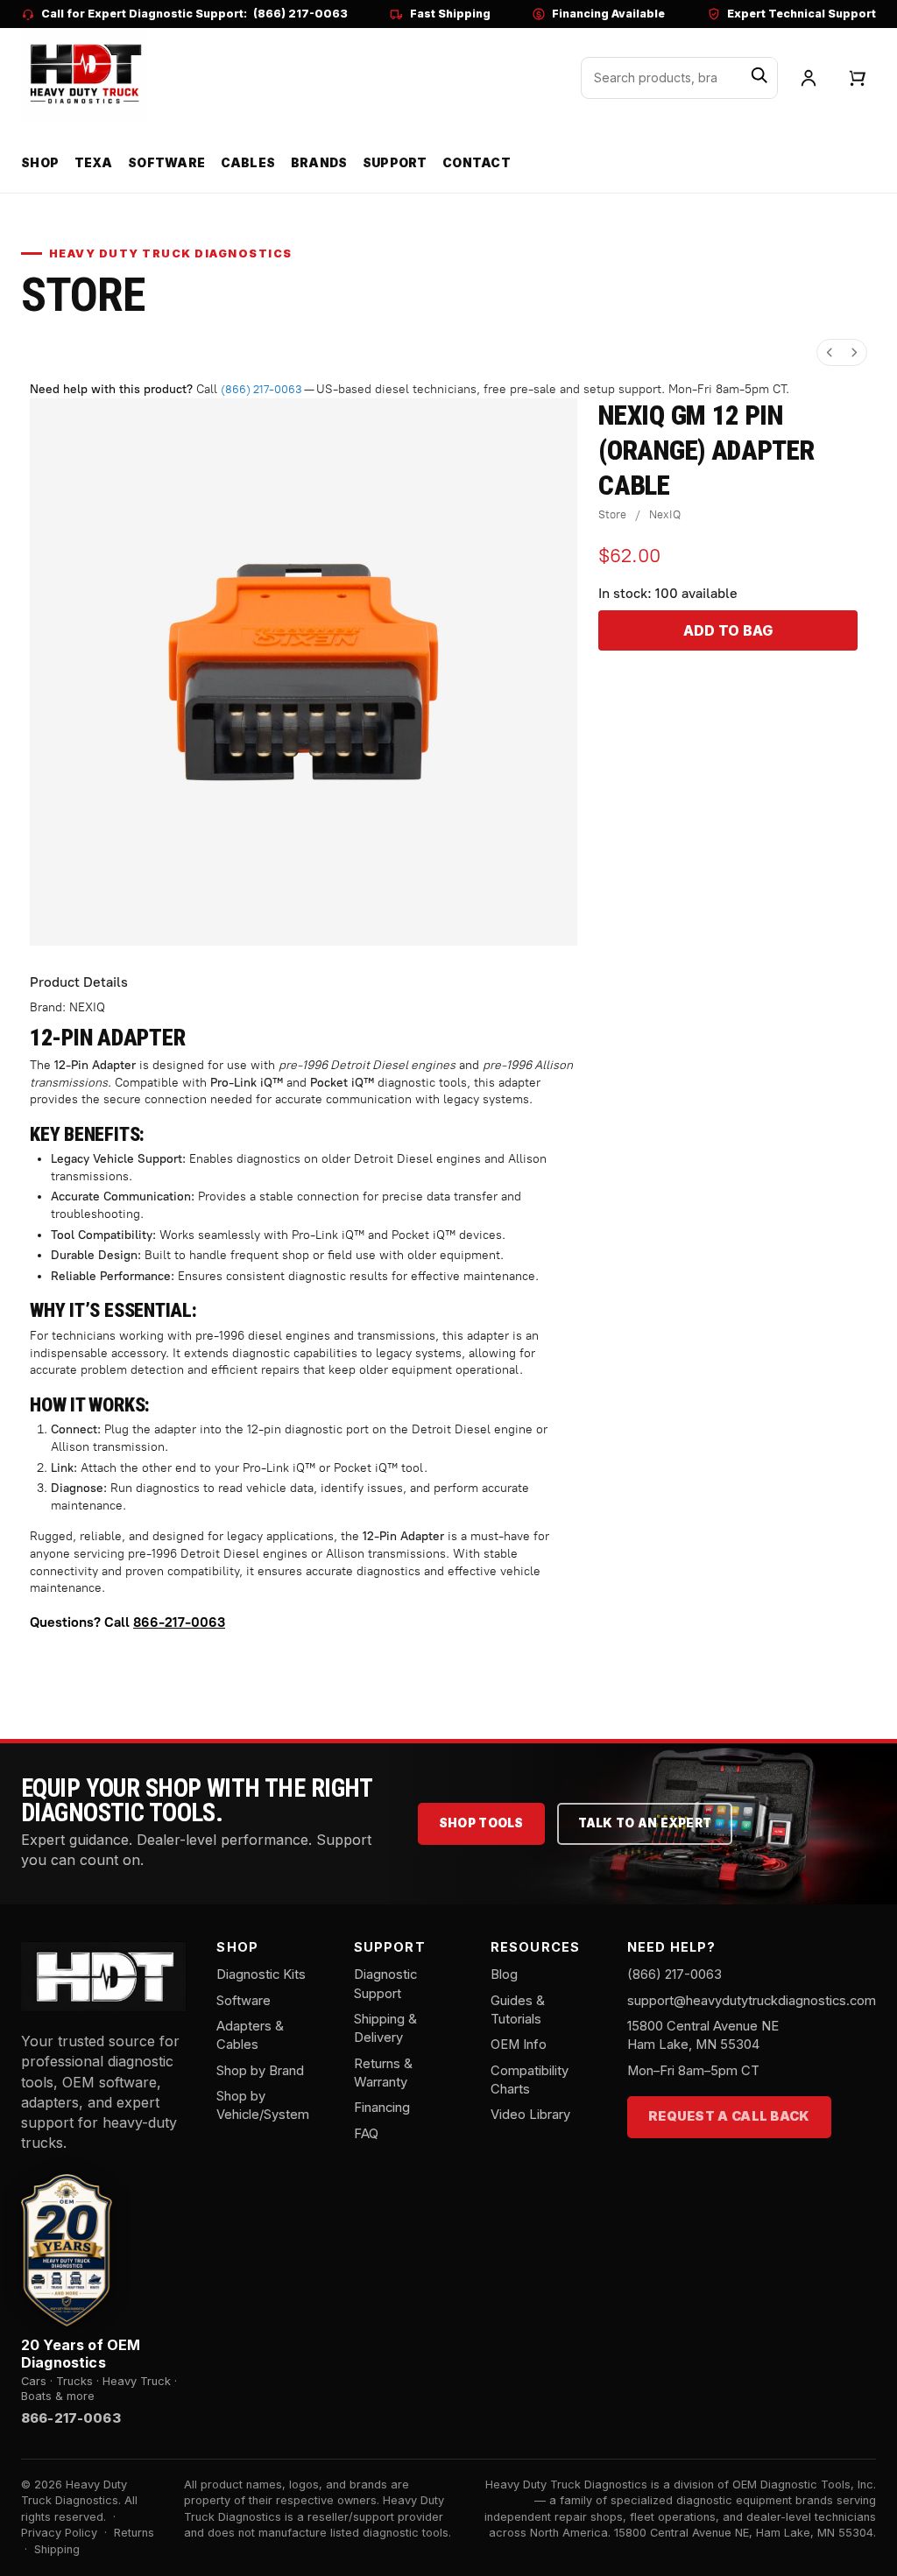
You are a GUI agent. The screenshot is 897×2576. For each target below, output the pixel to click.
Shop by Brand (260, 2071)
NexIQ (665, 514)
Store (612, 514)
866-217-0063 (179, 1622)
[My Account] (809, 78)
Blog (504, 1974)
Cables (248, 163)
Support (395, 163)
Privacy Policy (59, 2533)
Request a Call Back (729, 2116)
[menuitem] (830, 352)
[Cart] (858, 78)
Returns (134, 2533)
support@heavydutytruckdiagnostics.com (752, 2001)
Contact (477, 163)
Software (166, 163)
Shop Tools (481, 1823)
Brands (319, 163)
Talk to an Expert (645, 1823)
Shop (40, 163)
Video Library (530, 2115)
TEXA (94, 163)
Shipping (57, 2549)
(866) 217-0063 (300, 14)
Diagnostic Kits (261, 1974)
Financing (382, 2108)
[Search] (759, 78)
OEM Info (519, 2045)
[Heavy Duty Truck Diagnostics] (84, 75)
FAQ (366, 2134)
